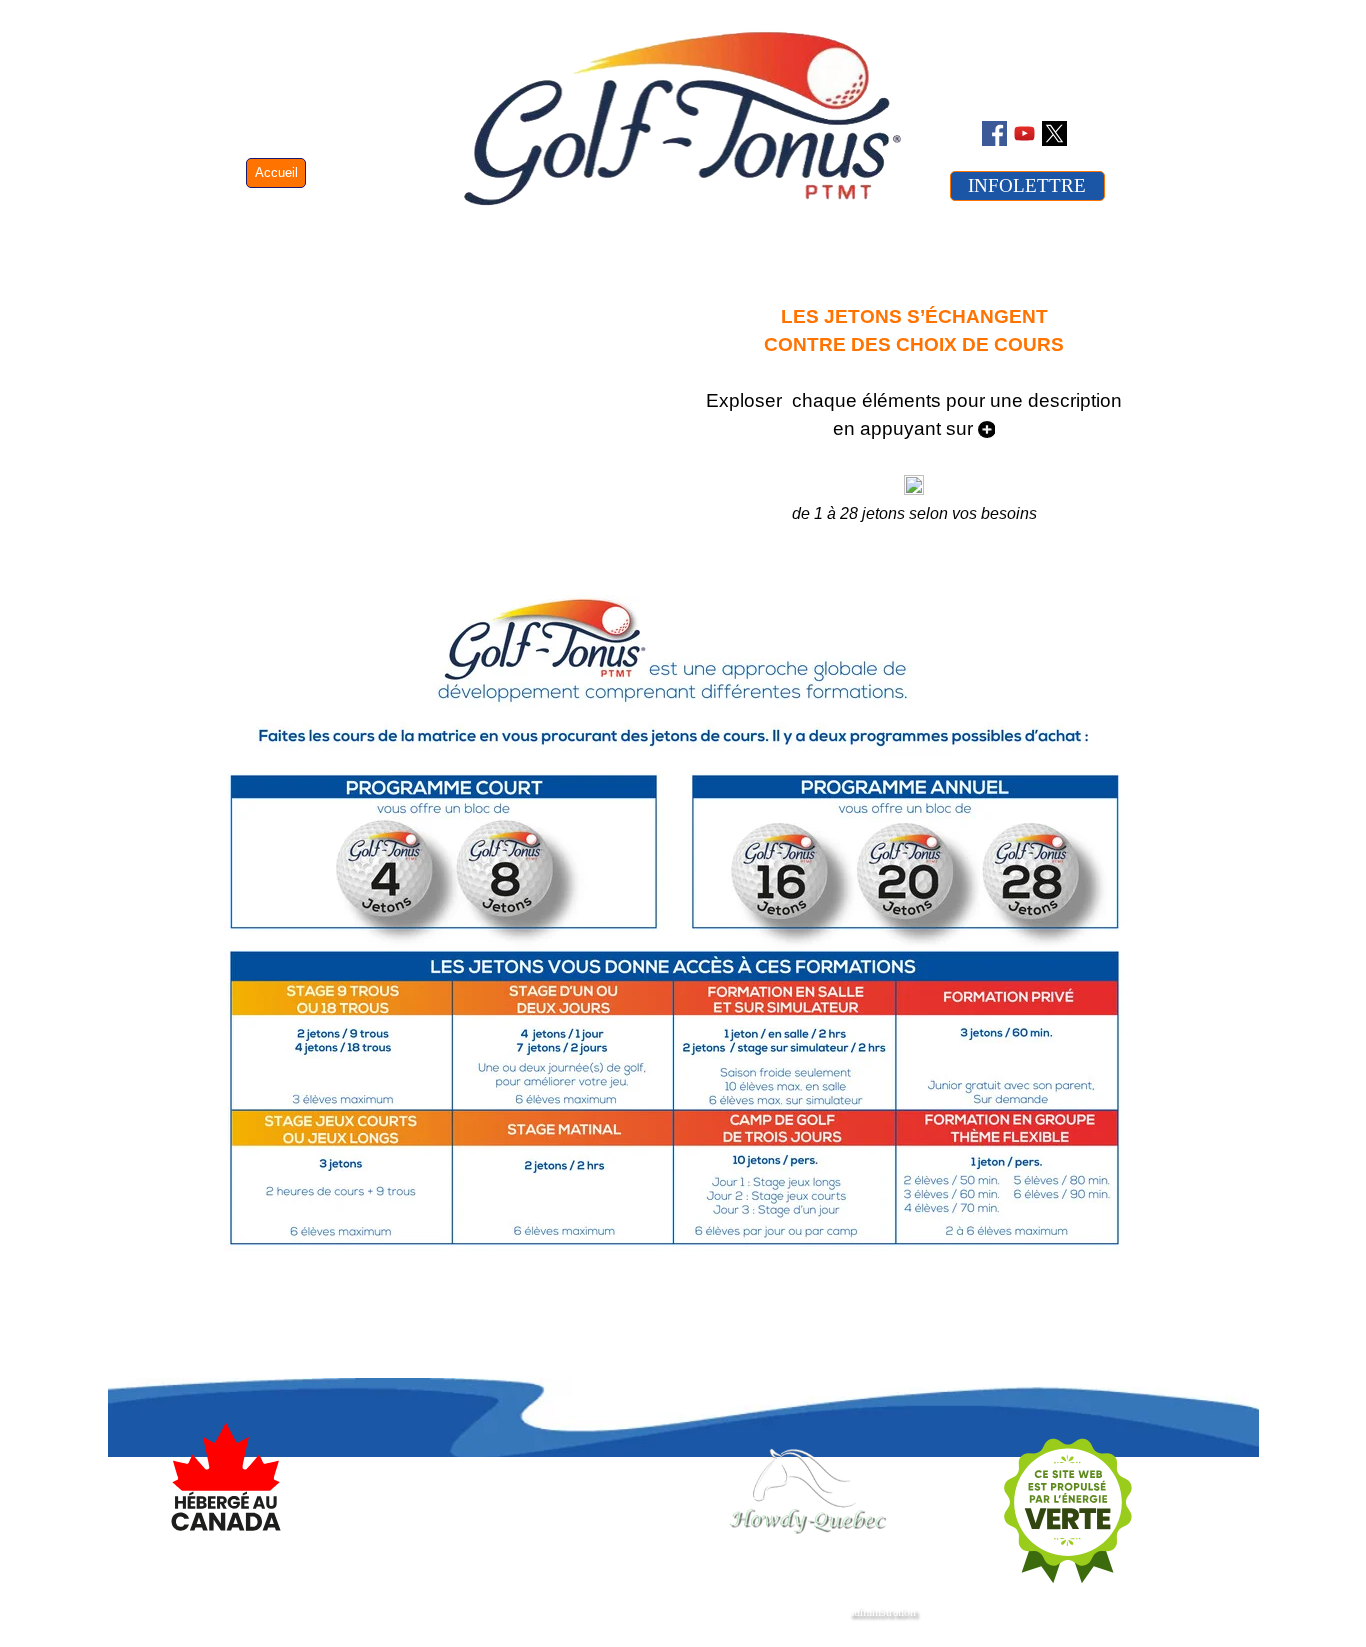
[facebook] (994, 133)
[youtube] (1024, 133)
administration (882, 1612)
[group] (642, 1492)
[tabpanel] (914, 429)
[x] (1054, 133)
